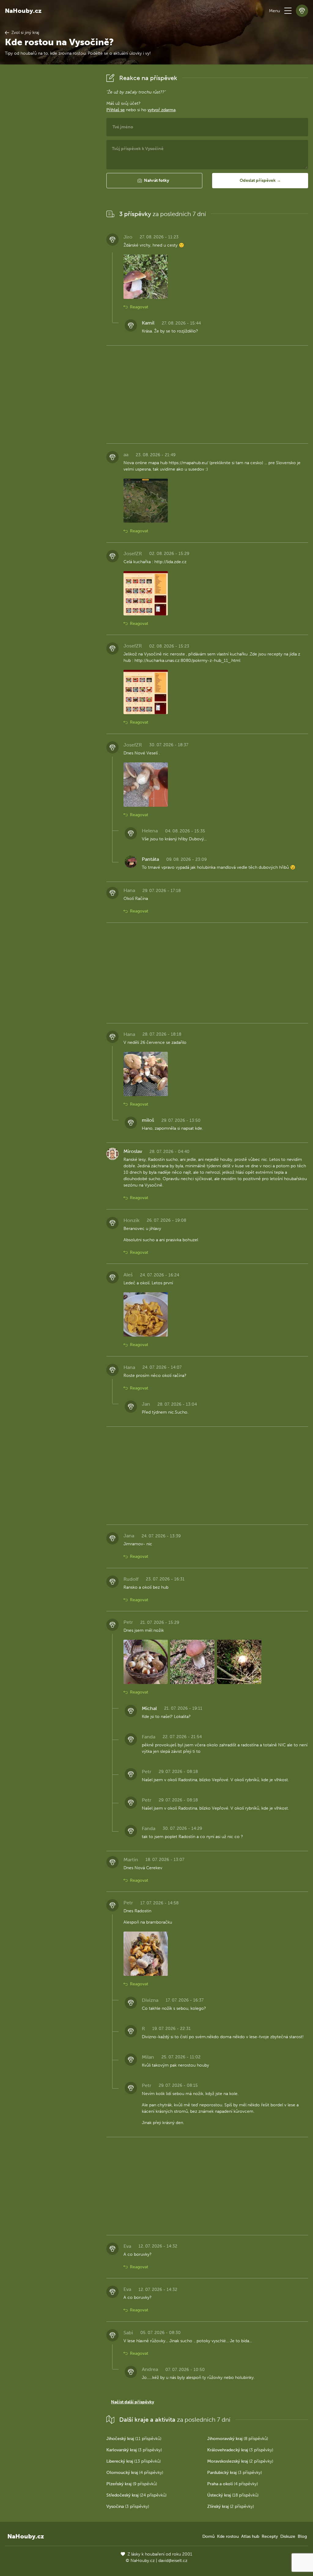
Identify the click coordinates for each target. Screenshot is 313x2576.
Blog (302, 2536)
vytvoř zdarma (162, 110)
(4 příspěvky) (135, 2473)
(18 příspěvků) (233, 2495)
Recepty (270, 2536)
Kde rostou (228, 2536)
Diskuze (288, 2536)
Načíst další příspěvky (133, 2402)
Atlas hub (250, 2536)
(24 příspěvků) (136, 2495)
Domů (208, 2536)
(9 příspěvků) (132, 2484)
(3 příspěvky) (134, 2450)
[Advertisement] (51, 163)
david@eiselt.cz (173, 2561)
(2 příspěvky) (240, 2461)
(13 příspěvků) (134, 2461)
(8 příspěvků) (238, 2439)
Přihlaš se (116, 110)
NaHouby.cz (23, 11)
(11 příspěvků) (134, 2439)
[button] (288, 11)
